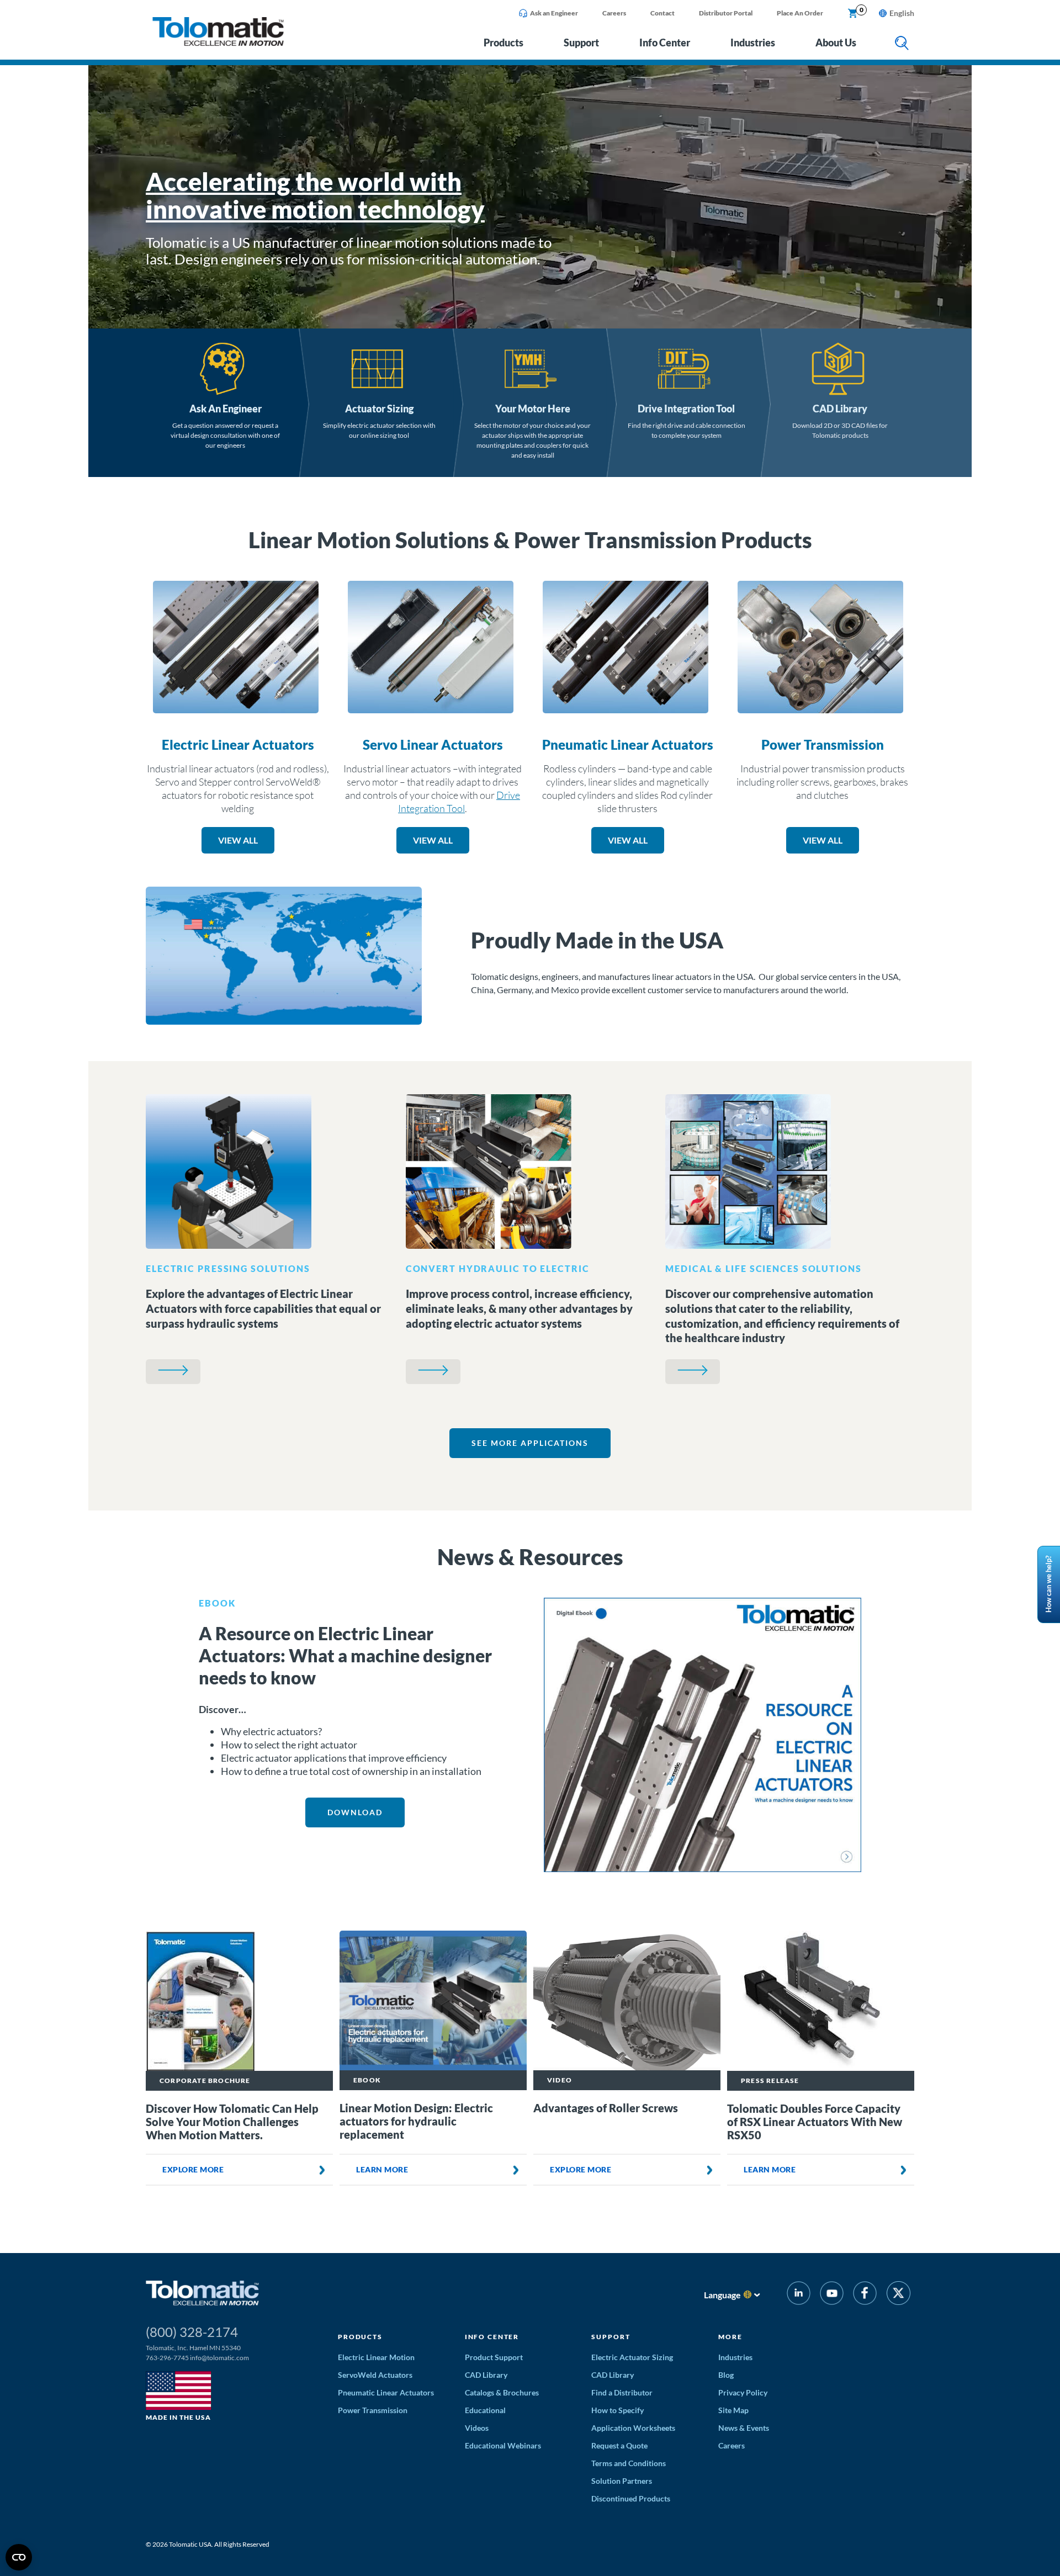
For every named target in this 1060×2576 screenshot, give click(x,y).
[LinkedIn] (799, 2295)
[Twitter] (899, 2295)
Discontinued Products (631, 2498)
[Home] (218, 43)
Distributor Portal (726, 13)
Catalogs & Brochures (502, 2392)
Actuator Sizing (379, 409)
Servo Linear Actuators (433, 744)
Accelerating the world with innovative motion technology (315, 195)
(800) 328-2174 (192, 2332)
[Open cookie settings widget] (19, 2557)
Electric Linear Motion (376, 2357)
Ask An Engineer (226, 409)
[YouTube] (832, 2295)
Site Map (733, 2410)
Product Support (494, 2357)
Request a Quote (619, 2445)
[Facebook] (865, 2295)
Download (355, 1812)
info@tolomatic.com (219, 2358)
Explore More (193, 2169)
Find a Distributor (622, 2392)
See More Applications (530, 1443)
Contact (662, 13)
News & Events (744, 2428)
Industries (753, 43)
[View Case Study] (173, 1372)
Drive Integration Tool (686, 409)
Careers (614, 13)
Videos (477, 2428)
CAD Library (840, 409)
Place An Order (800, 13)
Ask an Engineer (554, 13)
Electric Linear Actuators (238, 744)
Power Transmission (823, 744)
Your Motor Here (533, 409)
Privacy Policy (743, 2392)
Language (722, 2295)
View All (238, 840)
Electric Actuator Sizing (632, 2357)
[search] (902, 44)
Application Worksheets (633, 2428)
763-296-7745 (167, 2358)
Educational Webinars (503, 2445)
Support (581, 43)
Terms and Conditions (629, 2463)
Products (504, 43)
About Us (836, 43)
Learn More (382, 2169)
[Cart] (853, 14)
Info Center (665, 43)
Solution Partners (622, 2481)
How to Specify (618, 2410)
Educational (485, 2410)
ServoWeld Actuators (375, 2375)
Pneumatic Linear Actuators (628, 744)
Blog (726, 2375)
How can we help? (1048, 1584)
